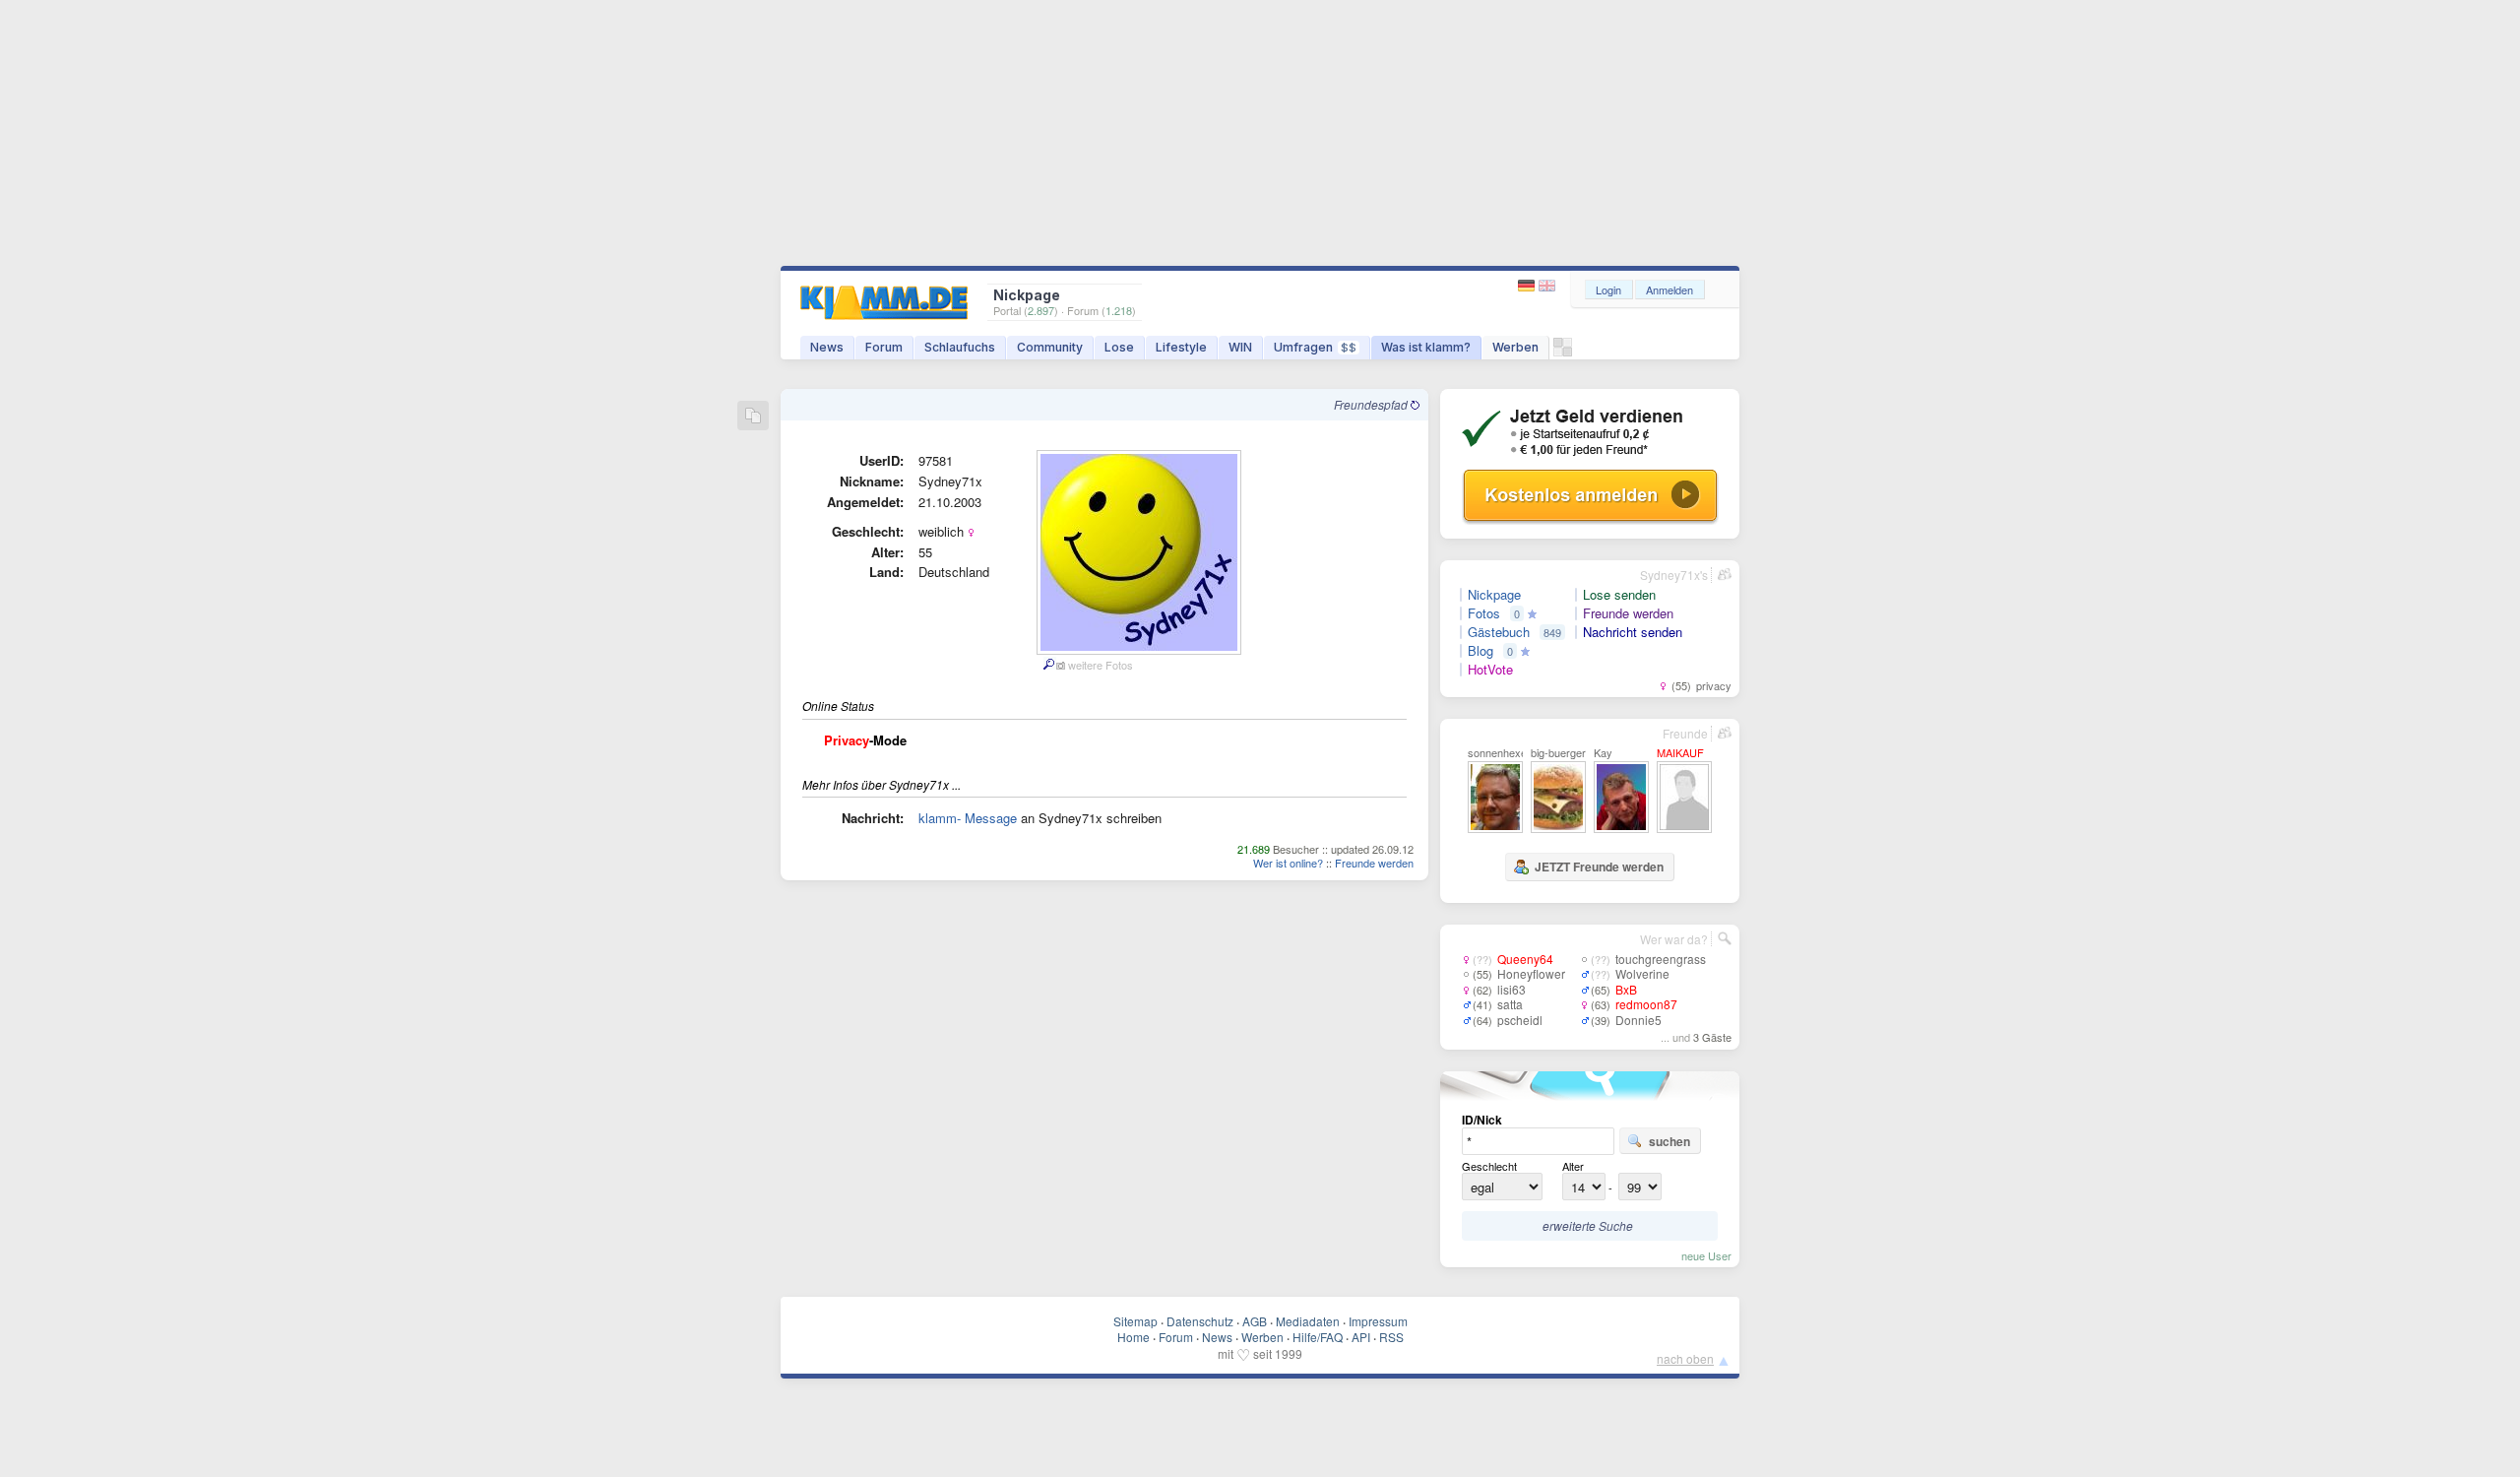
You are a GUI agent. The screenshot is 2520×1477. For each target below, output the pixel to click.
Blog (1480, 651)
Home (1134, 1337)
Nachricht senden (1633, 632)
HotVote (1490, 670)
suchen (1669, 1141)
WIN (1240, 347)
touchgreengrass (1661, 959)
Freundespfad (1372, 404)
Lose (1119, 347)
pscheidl (1520, 1020)
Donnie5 (1638, 1020)
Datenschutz (1200, 1321)
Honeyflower (1531, 973)
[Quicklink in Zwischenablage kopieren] (753, 417)
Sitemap (1135, 1321)
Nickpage (1494, 595)
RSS (1391, 1337)
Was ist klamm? (1426, 347)
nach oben (1685, 1358)
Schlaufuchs (960, 347)
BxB (1626, 989)
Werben (1515, 347)
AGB (1255, 1321)
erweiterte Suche (1588, 1225)
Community (1050, 347)
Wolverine (1642, 973)
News (827, 347)
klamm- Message (968, 818)
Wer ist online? (1288, 863)
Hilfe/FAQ (1318, 1337)
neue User (1706, 1255)
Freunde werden (1374, 863)
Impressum (1378, 1321)
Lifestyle (1181, 347)
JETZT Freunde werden (1599, 867)
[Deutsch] (1528, 286)
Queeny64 (1525, 959)
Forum (884, 347)
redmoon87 (1646, 1004)
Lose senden (1619, 595)
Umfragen (1315, 347)
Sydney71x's (1674, 575)
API (1361, 1337)
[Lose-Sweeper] (1563, 352)
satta (1510, 1004)
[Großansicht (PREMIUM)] (1048, 665)
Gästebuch (1499, 632)
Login (1608, 289)
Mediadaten (1308, 1321)
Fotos (1484, 613)
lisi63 (1512, 989)
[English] (1547, 286)
